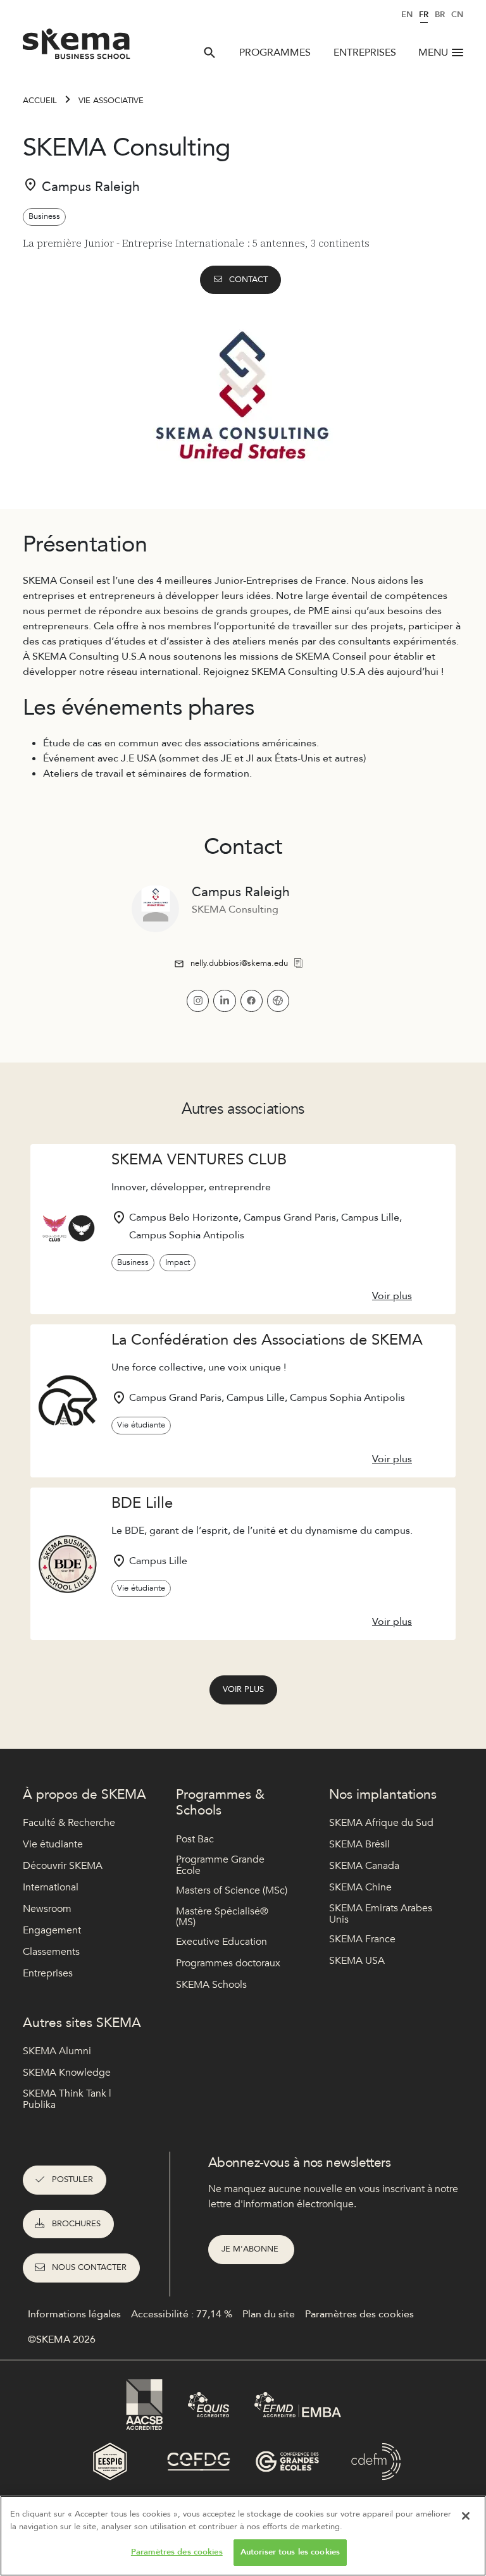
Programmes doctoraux (228, 1963)
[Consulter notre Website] (278, 1001)
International (51, 1887)
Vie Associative (111, 101)
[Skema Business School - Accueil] (77, 47)
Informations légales (74, 2314)
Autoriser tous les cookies (290, 2552)
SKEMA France (362, 1939)
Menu (433, 52)
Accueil (40, 101)
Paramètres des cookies (177, 2552)
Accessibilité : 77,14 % (182, 2314)
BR (440, 15)
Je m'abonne (251, 2249)
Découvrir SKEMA (63, 1866)
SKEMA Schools (211, 1985)
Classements (51, 1952)
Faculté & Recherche (69, 1823)
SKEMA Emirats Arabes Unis (381, 1914)
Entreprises (365, 52)
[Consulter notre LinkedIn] (224, 1001)
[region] (243, 2536)
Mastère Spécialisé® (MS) (222, 1917)
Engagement (52, 1930)
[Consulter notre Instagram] (198, 1001)
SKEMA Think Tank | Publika (67, 2099)
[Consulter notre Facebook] (252, 1001)
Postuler (72, 2179)
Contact (248, 280)
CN (457, 15)
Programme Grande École (220, 1865)
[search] (209, 52)
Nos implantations (383, 1795)
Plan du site (269, 2314)
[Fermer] (466, 2516)
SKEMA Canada (364, 1866)
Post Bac (195, 1839)
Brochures (76, 2224)
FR (424, 15)
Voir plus (243, 1689)
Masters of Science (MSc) (232, 1890)
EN (407, 15)
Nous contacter (89, 2267)
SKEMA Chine (360, 1887)
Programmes (275, 52)
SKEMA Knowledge (67, 2073)
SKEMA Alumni (57, 2051)
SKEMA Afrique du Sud (381, 1823)
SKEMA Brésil (359, 1844)
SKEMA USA (357, 1961)
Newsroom (47, 1909)
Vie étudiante (53, 1844)
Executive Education (221, 1942)
